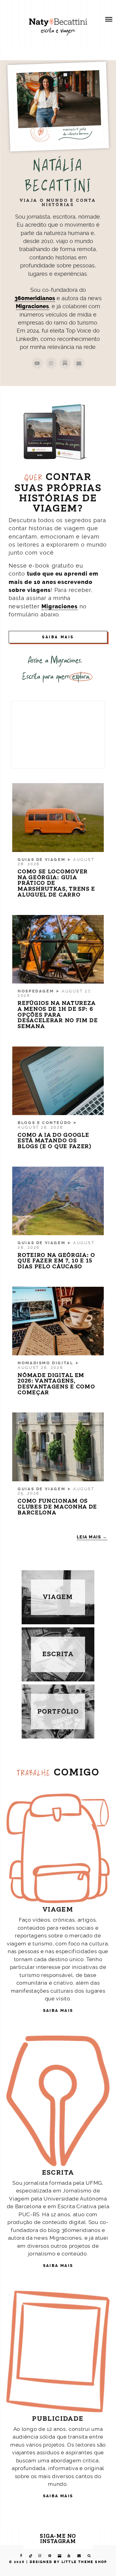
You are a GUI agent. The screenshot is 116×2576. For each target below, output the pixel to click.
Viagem (58, 1909)
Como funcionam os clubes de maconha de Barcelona (57, 1507)
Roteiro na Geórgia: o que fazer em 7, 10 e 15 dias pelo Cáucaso (56, 1261)
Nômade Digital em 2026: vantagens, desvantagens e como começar (56, 1384)
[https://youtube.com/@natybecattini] (37, 363)
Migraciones (32, 306)
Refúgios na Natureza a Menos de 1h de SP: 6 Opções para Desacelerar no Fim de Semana (58, 1015)
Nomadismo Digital (45, 1363)
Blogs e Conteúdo (45, 1123)
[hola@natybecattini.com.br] (79, 363)
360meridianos (35, 298)
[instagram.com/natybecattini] (51, 363)
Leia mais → (92, 1537)
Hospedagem (36, 991)
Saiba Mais (58, 637)
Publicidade (58, 2419)
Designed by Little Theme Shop (69, 2562)
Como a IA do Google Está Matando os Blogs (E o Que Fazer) (55, 1141)
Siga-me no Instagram (58, 2539)
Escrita (58, 2173)
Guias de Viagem (41, 860)
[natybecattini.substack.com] (65, 363)
